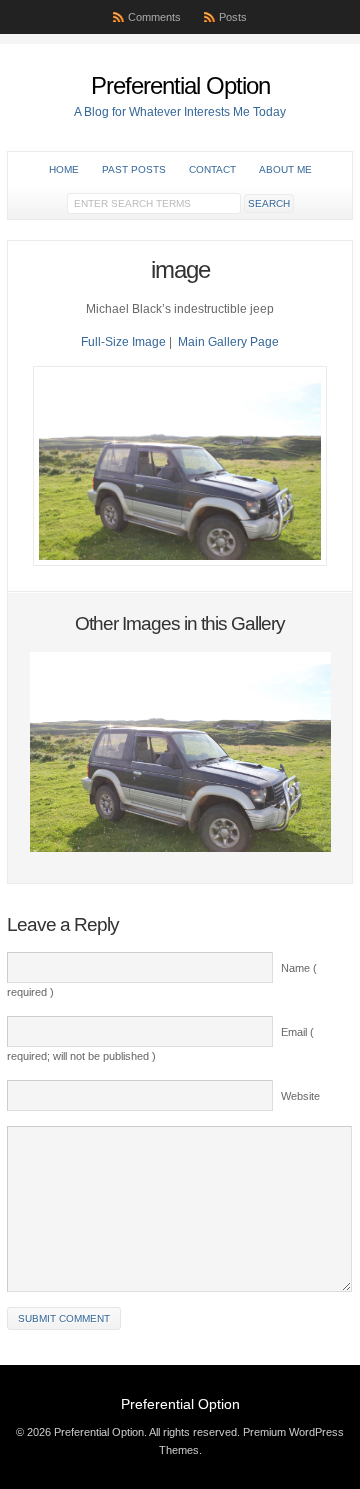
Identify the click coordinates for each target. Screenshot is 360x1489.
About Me (285, 169)
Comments (154, 17)
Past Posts (134, 169)
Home (64, 169)
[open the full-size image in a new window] (180, 562)
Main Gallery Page (228, 342)
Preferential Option (180, 85)
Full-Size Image (123, 342)
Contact (212, 169)
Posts (233, 17)
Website (300, 1096)
